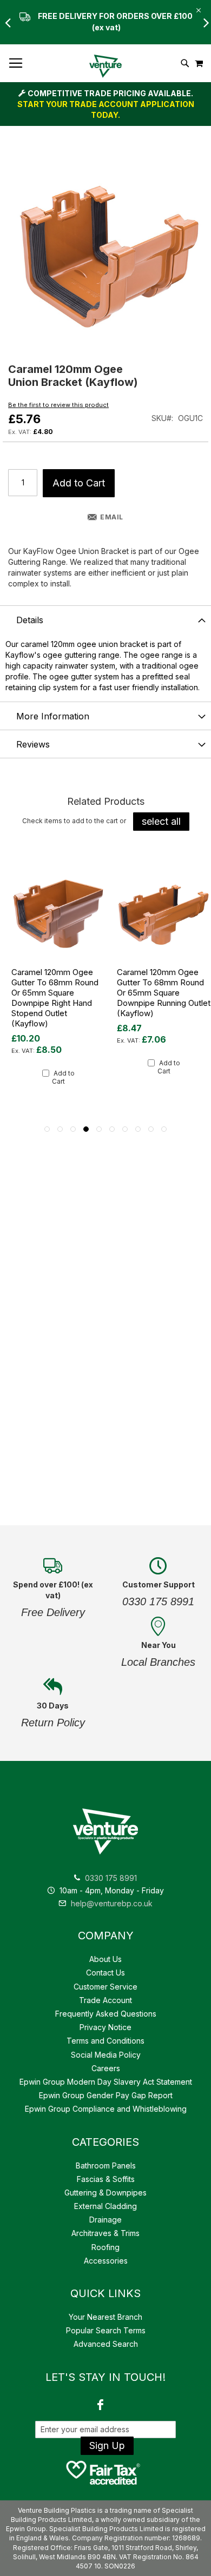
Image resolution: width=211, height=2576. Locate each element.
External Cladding (105, 2206)
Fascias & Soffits (106, 2179)
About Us (105, 1959)
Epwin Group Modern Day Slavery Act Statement (106, 2082)
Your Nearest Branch (105, 2317)
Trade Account (105, 2000)
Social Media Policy (106, 2055)
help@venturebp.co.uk (111, 1903)
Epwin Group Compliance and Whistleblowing (106, 2109)
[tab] (105, 619)
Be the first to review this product (58, 405)
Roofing (105, 2247)
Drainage (105, 2220)
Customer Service (105, 1987)
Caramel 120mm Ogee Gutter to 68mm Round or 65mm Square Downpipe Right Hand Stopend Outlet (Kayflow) (55, 998)
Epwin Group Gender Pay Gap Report (106, 2095)
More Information (53, 716)
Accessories (106, 2261)
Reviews (33, 744)
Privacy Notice (105, 2027)
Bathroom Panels (106, 2165)
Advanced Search (106, 2344)
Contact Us (105, 1973)
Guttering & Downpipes (105, 2193)
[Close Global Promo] (198, 9)
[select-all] (161, 822)
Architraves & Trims (105, 2233)
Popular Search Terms (106, 2330)
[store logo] (105, 66)
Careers (106, 2068)
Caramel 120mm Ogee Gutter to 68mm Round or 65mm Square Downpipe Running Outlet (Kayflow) (164, 993)
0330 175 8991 (111, 1878)
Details (30, 620)
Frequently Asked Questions (106, 2014)
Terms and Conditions (105, 2041)
